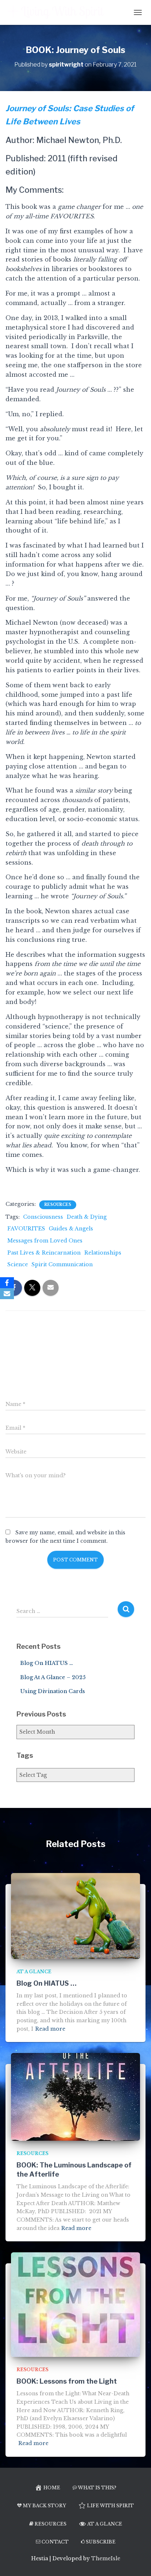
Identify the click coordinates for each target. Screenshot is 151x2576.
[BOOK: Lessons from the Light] (75, 2304)
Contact (55, 2542)
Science (18, 1264)
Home (52, 2488)
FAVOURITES (26, 1229)
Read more (50, 2029)
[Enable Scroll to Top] (137, 2561)
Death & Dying (87, 1217)
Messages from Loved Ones (45, 1241)
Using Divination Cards (53, 1691)
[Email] (7, 1294)
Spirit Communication (62, 1264)
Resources (58, 1205)
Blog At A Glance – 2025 (53, 1677)
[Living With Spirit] (59, 12)
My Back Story (44, 2506)
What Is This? (97, 2488)
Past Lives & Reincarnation (44, 1253)
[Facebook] (7, 1283)
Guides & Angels (71, 1229)
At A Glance (34, 1972)
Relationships (103, 1253)
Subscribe (101, 2542)
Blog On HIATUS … (47, 1663)
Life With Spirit (110, 2506)
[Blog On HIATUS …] (75, 1915)
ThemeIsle (106, 2558)
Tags (25, 1755)
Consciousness (43, 1217)
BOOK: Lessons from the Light (67, 2381)
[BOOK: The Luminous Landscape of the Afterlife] (75, 2096)
